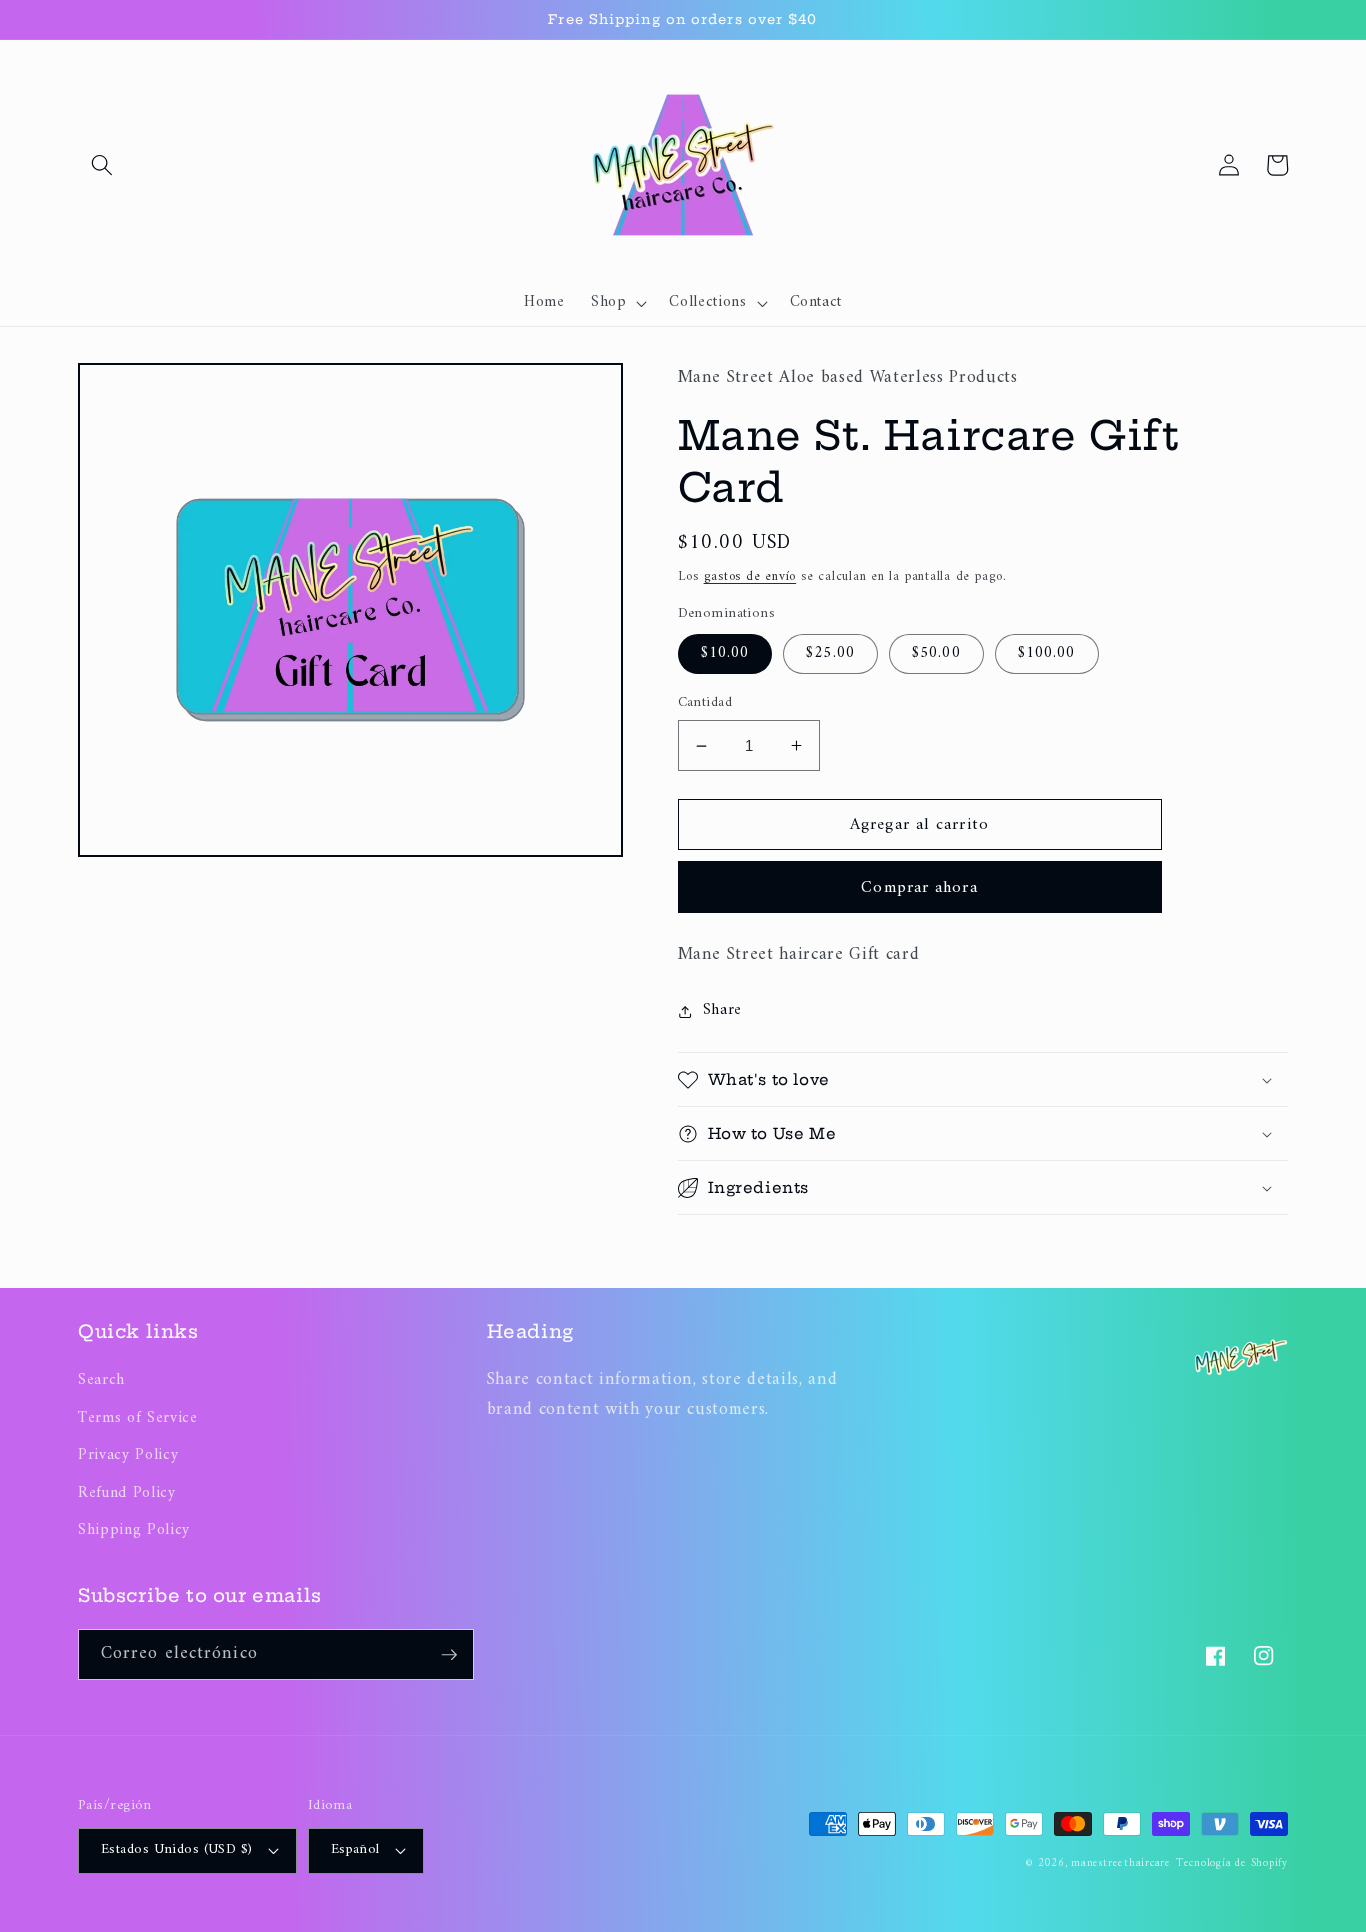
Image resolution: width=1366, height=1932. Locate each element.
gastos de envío (750, 576)
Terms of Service (138, 1418)
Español (355, 1849)
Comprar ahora (919, 887)
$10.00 (725, 653)
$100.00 (1047, 653)
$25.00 (830, 653)
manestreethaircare (1121, 1863)
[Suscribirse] (449, 1655)
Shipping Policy (134, 1530)
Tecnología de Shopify (1232, 1863)
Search (101, 1381)
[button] (102, 165)
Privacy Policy (128, 1455)
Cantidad (705, 703)
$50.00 (936, 653)
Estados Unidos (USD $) (177, 1849)
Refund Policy (127, 1493)
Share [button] (722, 1011)
